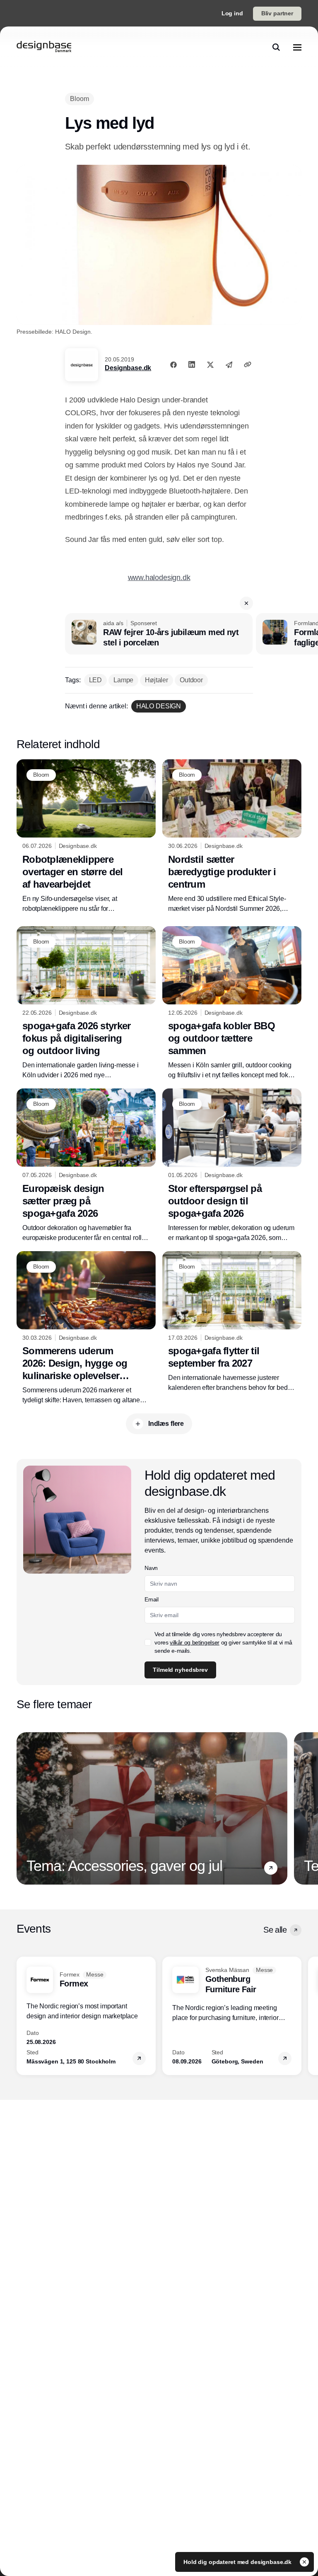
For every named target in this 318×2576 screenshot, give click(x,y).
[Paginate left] (23, 1808)
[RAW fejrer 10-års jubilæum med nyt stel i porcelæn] (159, 634)
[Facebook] (173, 364)
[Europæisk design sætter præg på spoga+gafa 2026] (86, 1166)
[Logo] (44, 47)
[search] (276, 47)
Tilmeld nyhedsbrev (180, 1670)
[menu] (297, 47)
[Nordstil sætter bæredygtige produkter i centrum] (232, 837)
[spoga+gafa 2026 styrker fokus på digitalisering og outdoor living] (86, 1003)
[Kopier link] (248, 364)
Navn (151, 1568)
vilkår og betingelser (195, 1642)
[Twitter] (210, 364)
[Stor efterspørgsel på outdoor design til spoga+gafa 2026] (232, 1166)
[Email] (229, 364)
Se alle (275, 1930)
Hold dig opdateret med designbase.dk (238, 2562)
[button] (246, 603)
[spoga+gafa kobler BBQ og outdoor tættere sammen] (232, 1003)
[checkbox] (148, 1642)
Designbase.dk (128, 368)
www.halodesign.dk (159, 578)
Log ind (232, 13)
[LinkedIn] (192, 364)
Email (151, 1599)
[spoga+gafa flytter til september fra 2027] (232, 1322)
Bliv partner (277, 13)
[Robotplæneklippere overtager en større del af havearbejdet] (86, 837)
